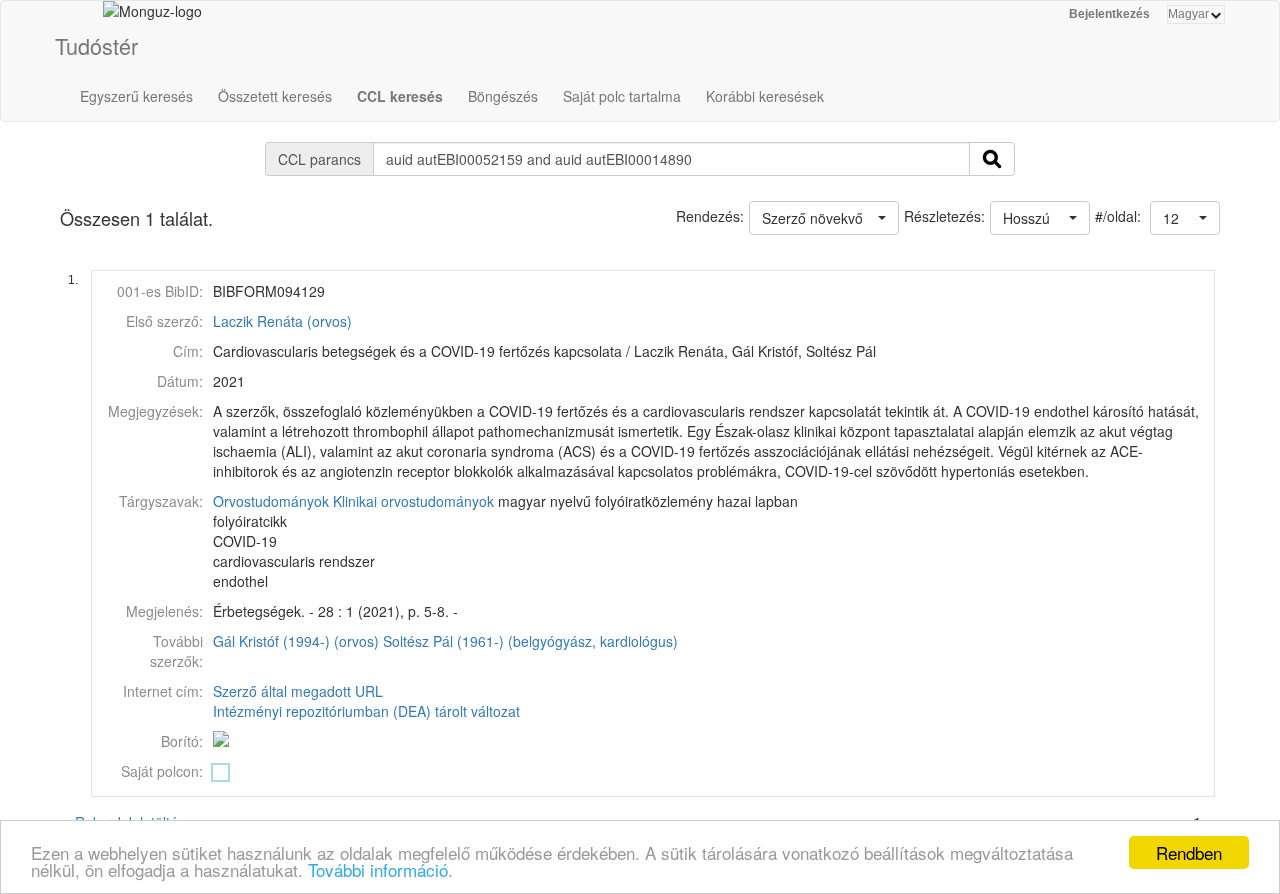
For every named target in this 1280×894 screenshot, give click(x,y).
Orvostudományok (271, 501)
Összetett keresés (275, 96)
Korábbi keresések (765, 96)
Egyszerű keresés (136, 96)
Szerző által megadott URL (298, 691)
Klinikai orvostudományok (413, 501)
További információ (378, 869)
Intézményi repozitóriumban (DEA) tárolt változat (366, 711)
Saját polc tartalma (622, 96)
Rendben (1189, 852)
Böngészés (503, 96)
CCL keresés (400, 96)
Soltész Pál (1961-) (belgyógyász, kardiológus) (530, 641)
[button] (1185, 218)
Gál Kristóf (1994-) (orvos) (296, 641)
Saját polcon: (162, 771)
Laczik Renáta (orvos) (282, 321)
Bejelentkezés (1109, 14)
